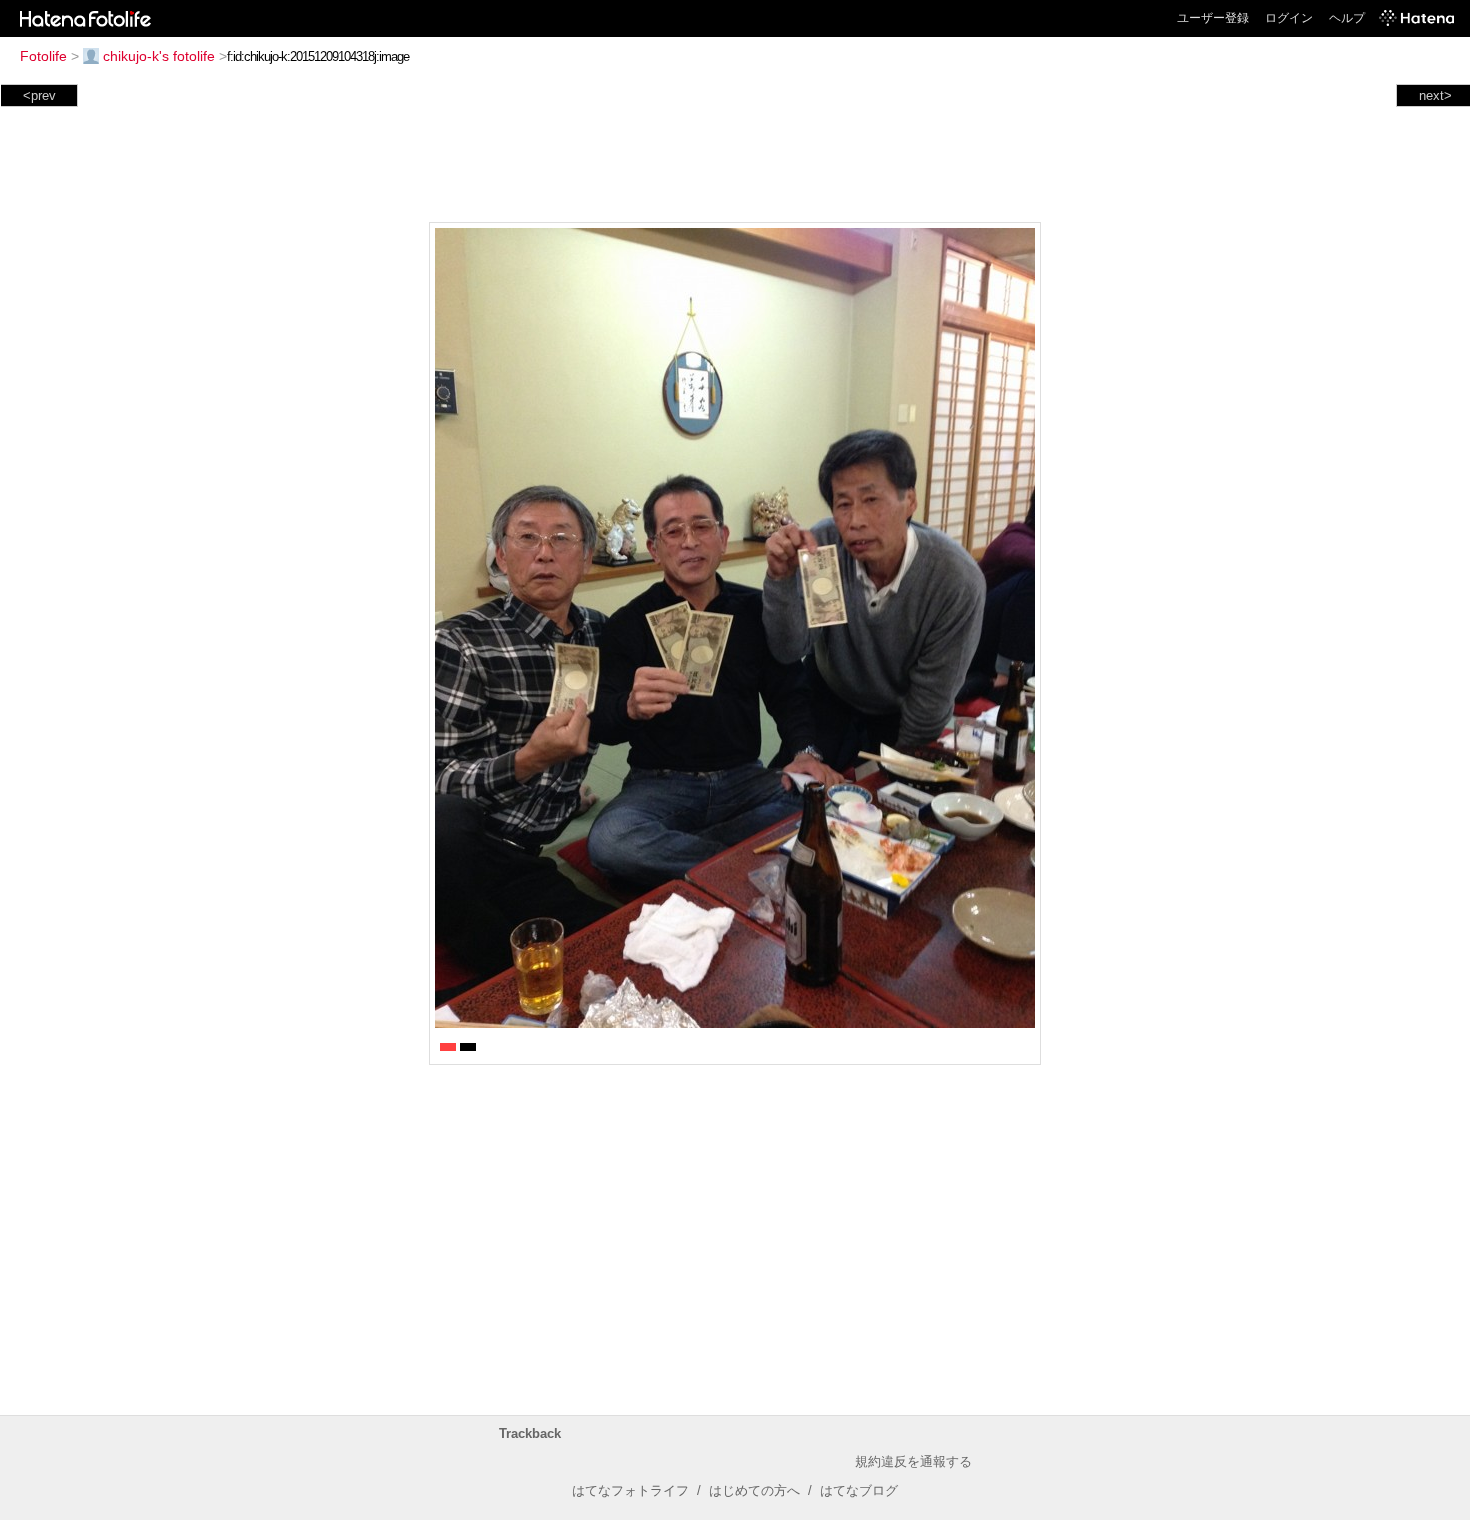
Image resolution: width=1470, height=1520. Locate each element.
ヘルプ (1347, 18)
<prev (39, 95)
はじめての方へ (754, 1490)
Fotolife (43, 56)
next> (1435, 95)
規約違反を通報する (913, 1461)
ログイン (1289, 18)
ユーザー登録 (1213, 18)
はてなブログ (859, 1490)
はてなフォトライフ (630, 1490)
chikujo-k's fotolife (159, 56)
